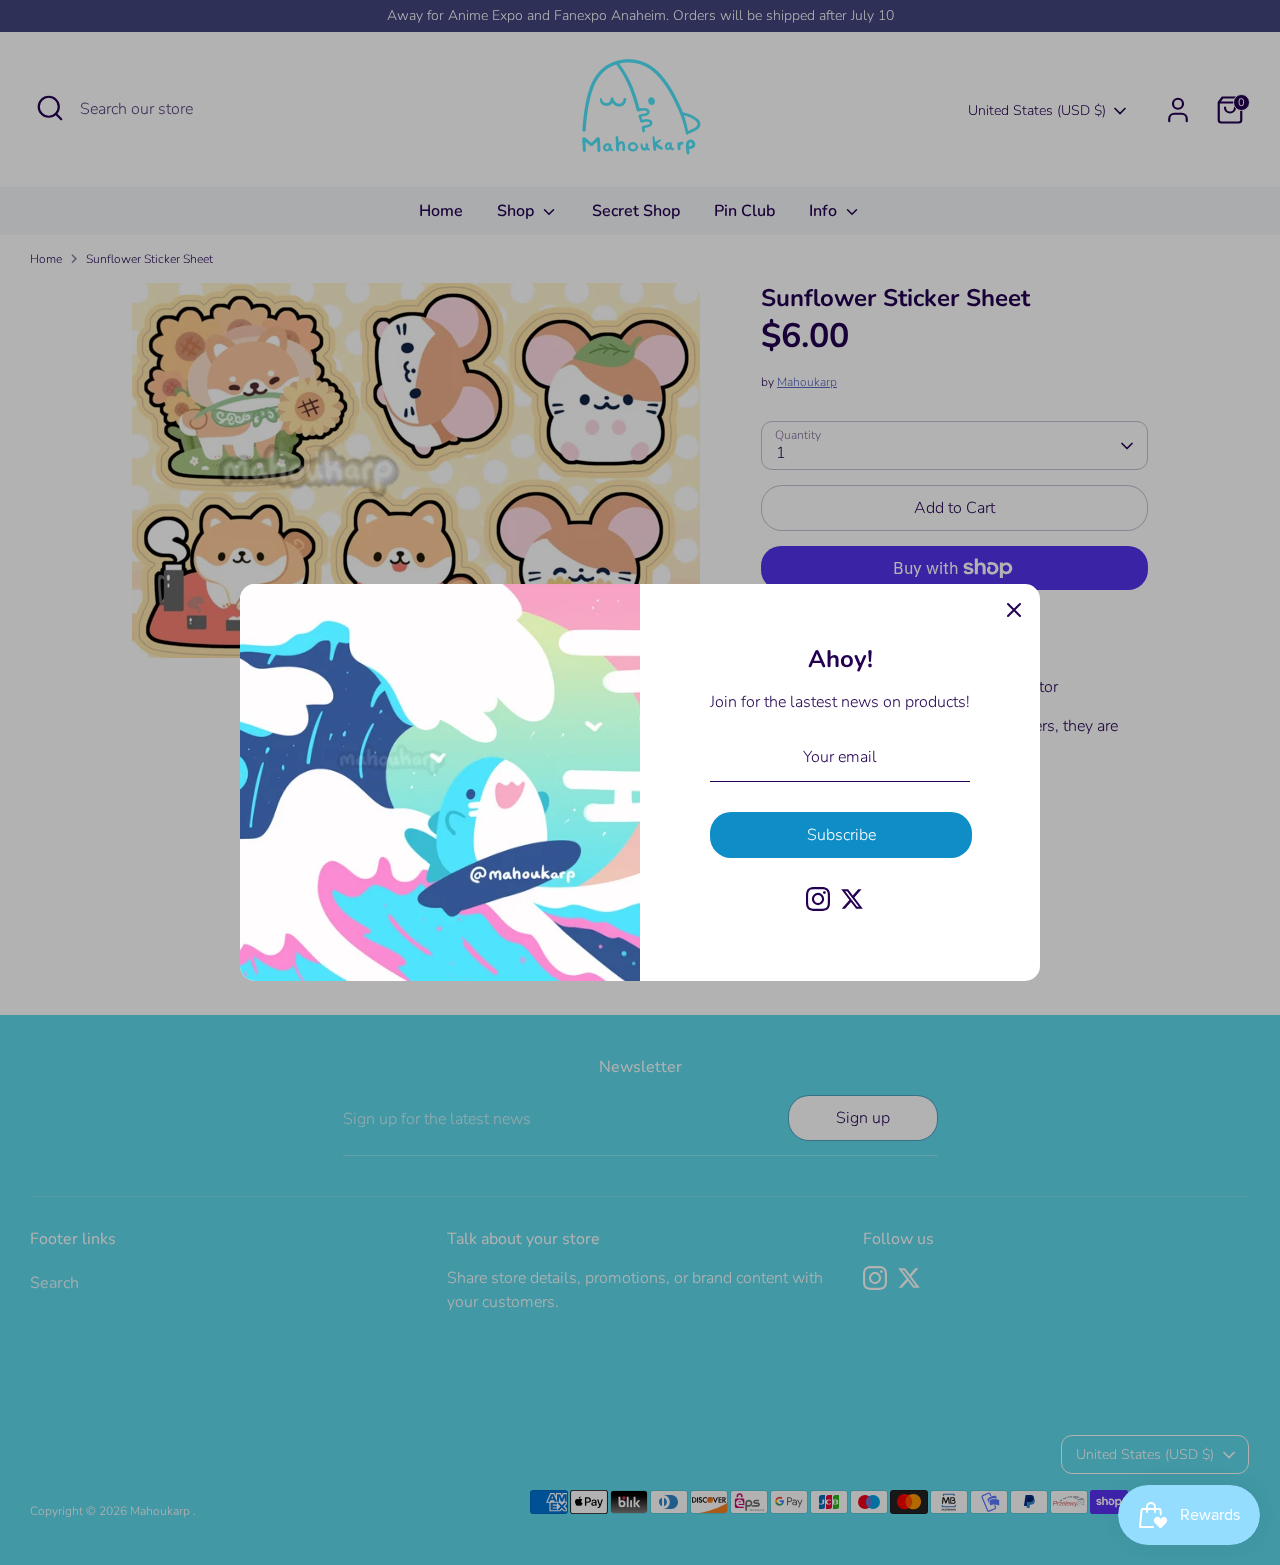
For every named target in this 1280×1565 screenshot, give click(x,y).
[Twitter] (852, 899)
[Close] (1014, 610)
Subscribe (841, 835)
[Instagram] (818, 899)
